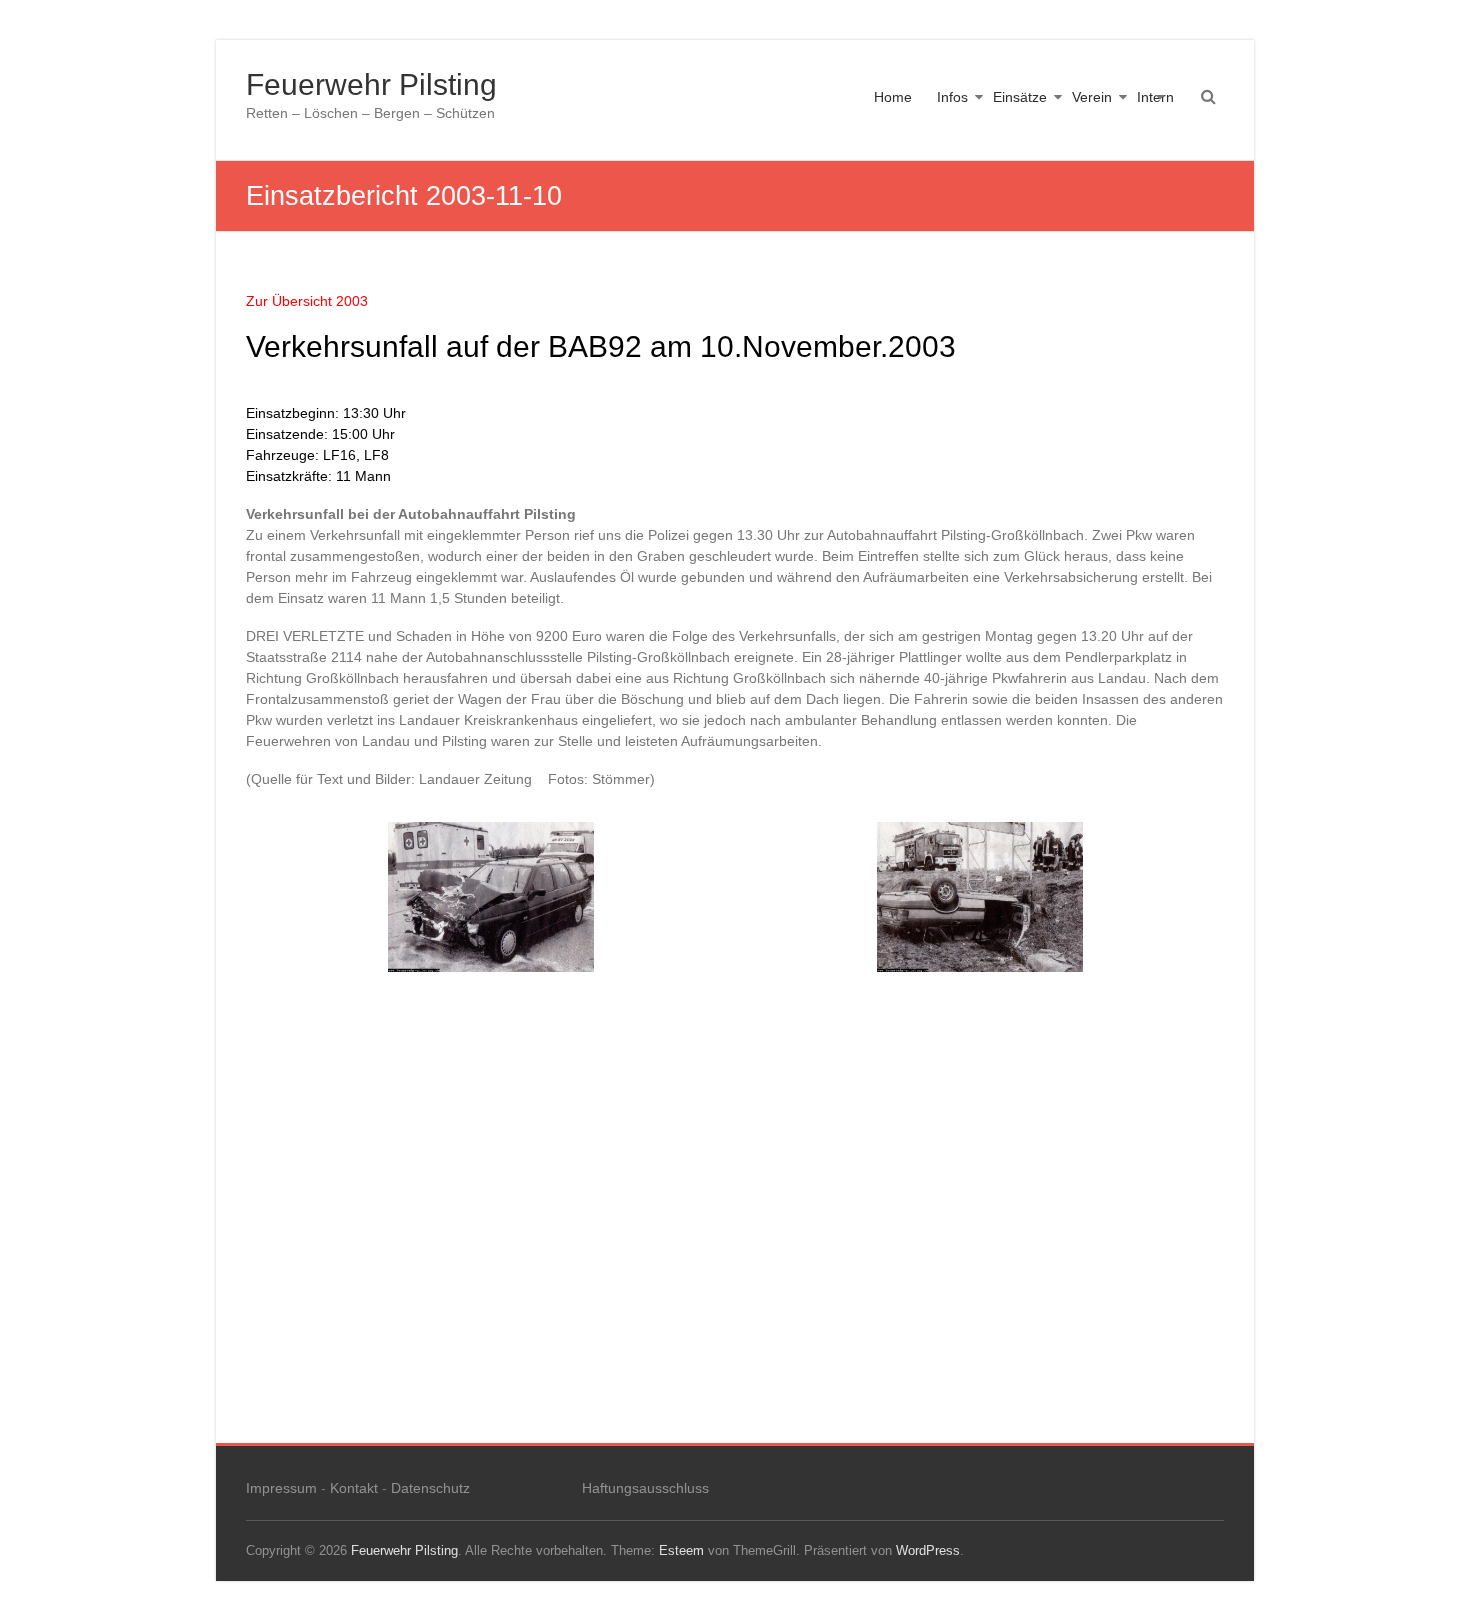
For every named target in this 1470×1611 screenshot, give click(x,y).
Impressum (281, 1488)
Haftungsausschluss (645, 1488)
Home (893, 97)
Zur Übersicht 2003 (307, 301)
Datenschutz (430, 1488)
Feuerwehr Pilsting (371, 84)
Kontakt (354, 1488)
